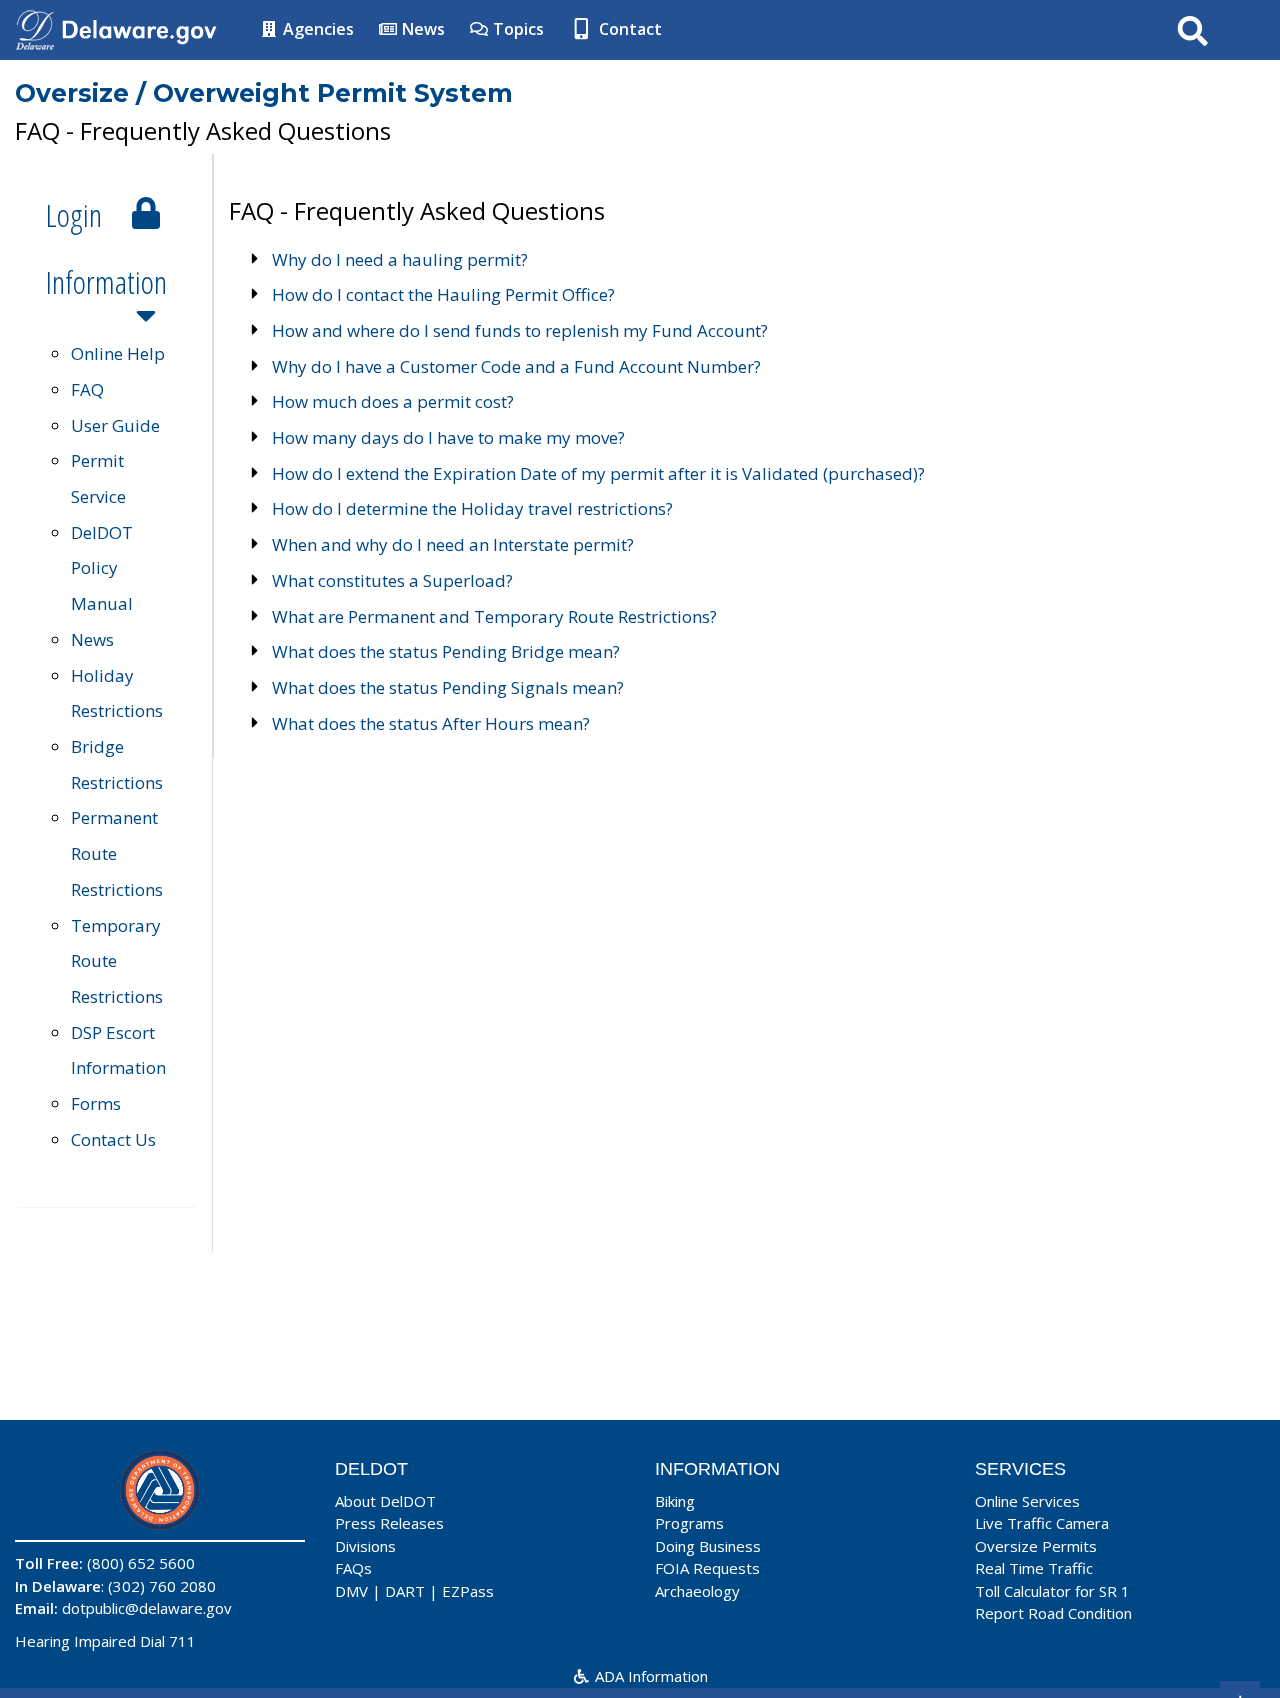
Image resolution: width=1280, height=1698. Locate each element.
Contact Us (113, 1139)
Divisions (365, 1546)
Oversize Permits (1036, 1546)
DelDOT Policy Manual (102, 568)
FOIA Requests (707, 1568)
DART (405, 1591)
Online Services (1027, 1501)
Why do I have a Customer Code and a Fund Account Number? (516, 366)
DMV (351, 1591)
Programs (689, 1523)
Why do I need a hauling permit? (400, 259)
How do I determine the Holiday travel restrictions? (472, 508)
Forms (96, 1103)
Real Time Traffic (1034, 1568)
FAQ (87, 389)
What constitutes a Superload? (392, 580)
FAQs (353, 1568)
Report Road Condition (1053, 1613)
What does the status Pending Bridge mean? (446, 651)
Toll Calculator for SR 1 (1052, 1591)
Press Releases (389, 1523)
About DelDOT (385, 1501)
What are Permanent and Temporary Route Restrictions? (494, 616)
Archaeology (697, 1591)
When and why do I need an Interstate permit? (453, 544)
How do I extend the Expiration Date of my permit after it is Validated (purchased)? (598, 473)
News (421, 29)
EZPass (468, 1591)
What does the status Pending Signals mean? (448, 687)
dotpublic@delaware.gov (147, 1608)
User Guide (115, 425)
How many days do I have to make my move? (448, 437)
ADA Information (649, 1676)
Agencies (316, 29)
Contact (628, 29)
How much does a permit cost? (393, 401)
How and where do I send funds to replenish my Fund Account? (520, 330)
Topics (516, 29)
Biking (675, 1501)
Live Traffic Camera (1042, 1523)
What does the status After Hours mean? (431, 723)
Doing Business (708, 1546)
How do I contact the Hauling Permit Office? (443, 294)
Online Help (118, 353)
